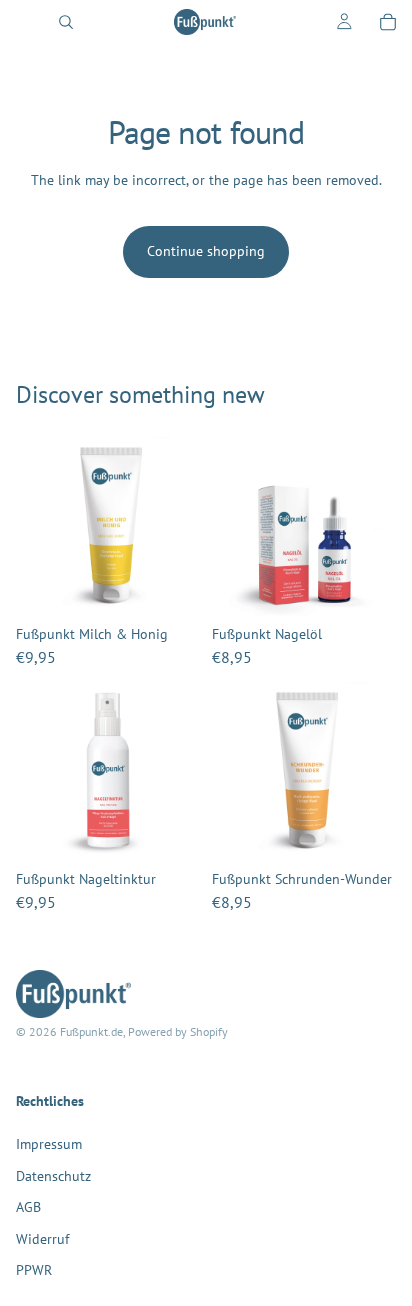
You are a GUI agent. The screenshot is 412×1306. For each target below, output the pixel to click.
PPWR (34, 1270)
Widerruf (42, 1239)
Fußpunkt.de (91, 1031)
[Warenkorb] (388, 22)
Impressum (49, 1144)
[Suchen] (66, 22)
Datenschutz (53, 1176)
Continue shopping (206, 251)
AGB (28, 1207)
